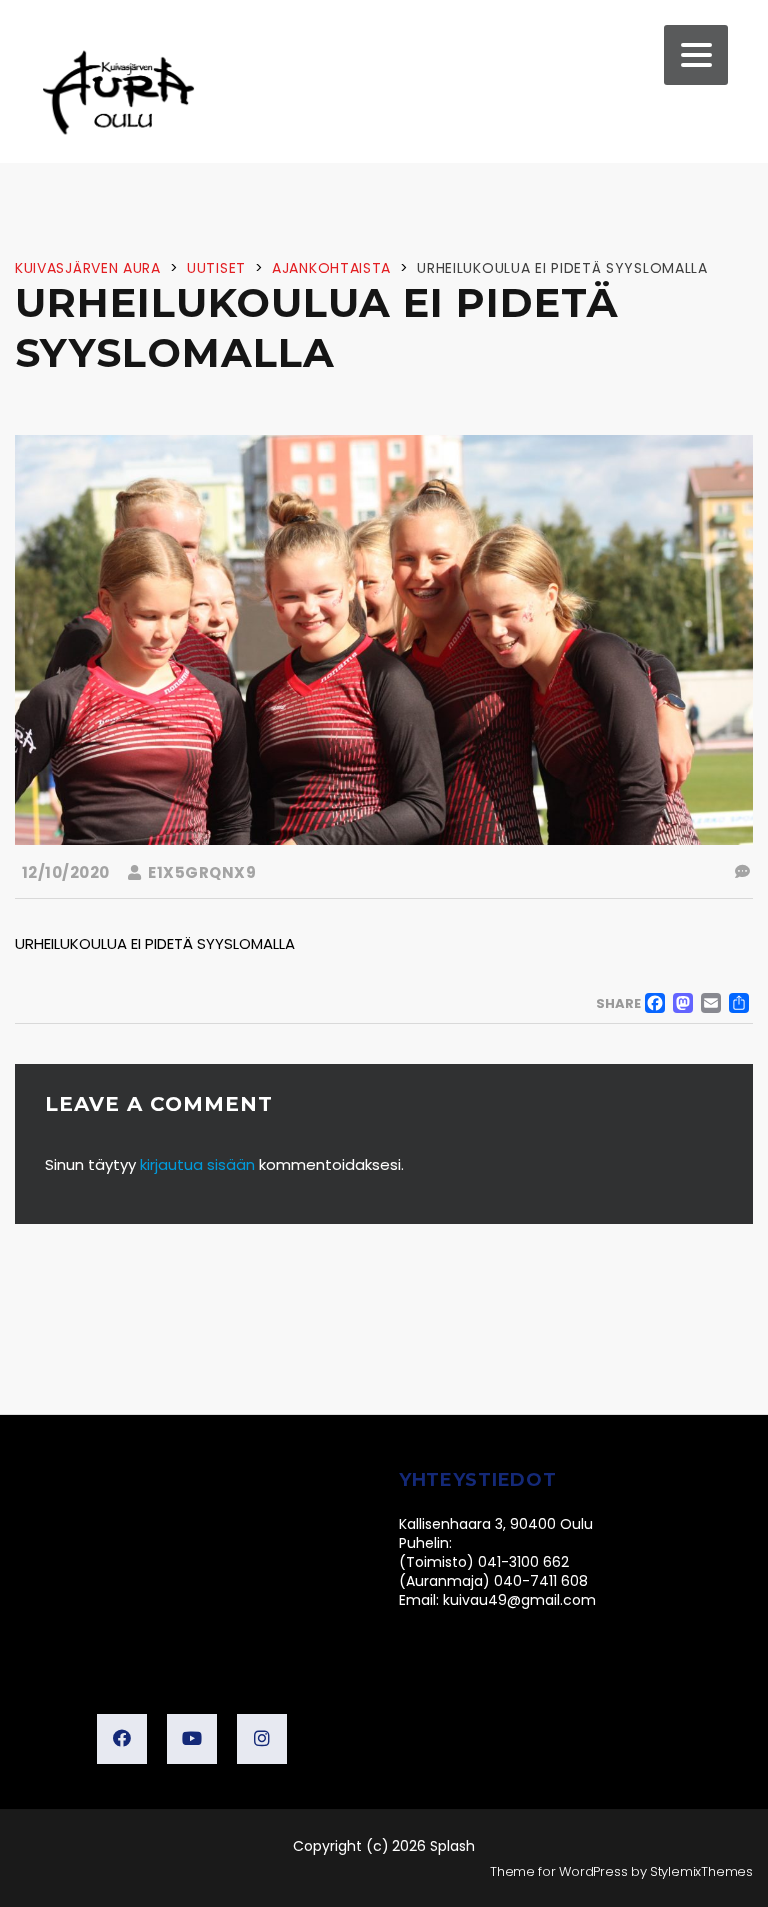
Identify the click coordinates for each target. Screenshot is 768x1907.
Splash (452, 1846)
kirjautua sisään (197, 1164)
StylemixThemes (701, 1871)
